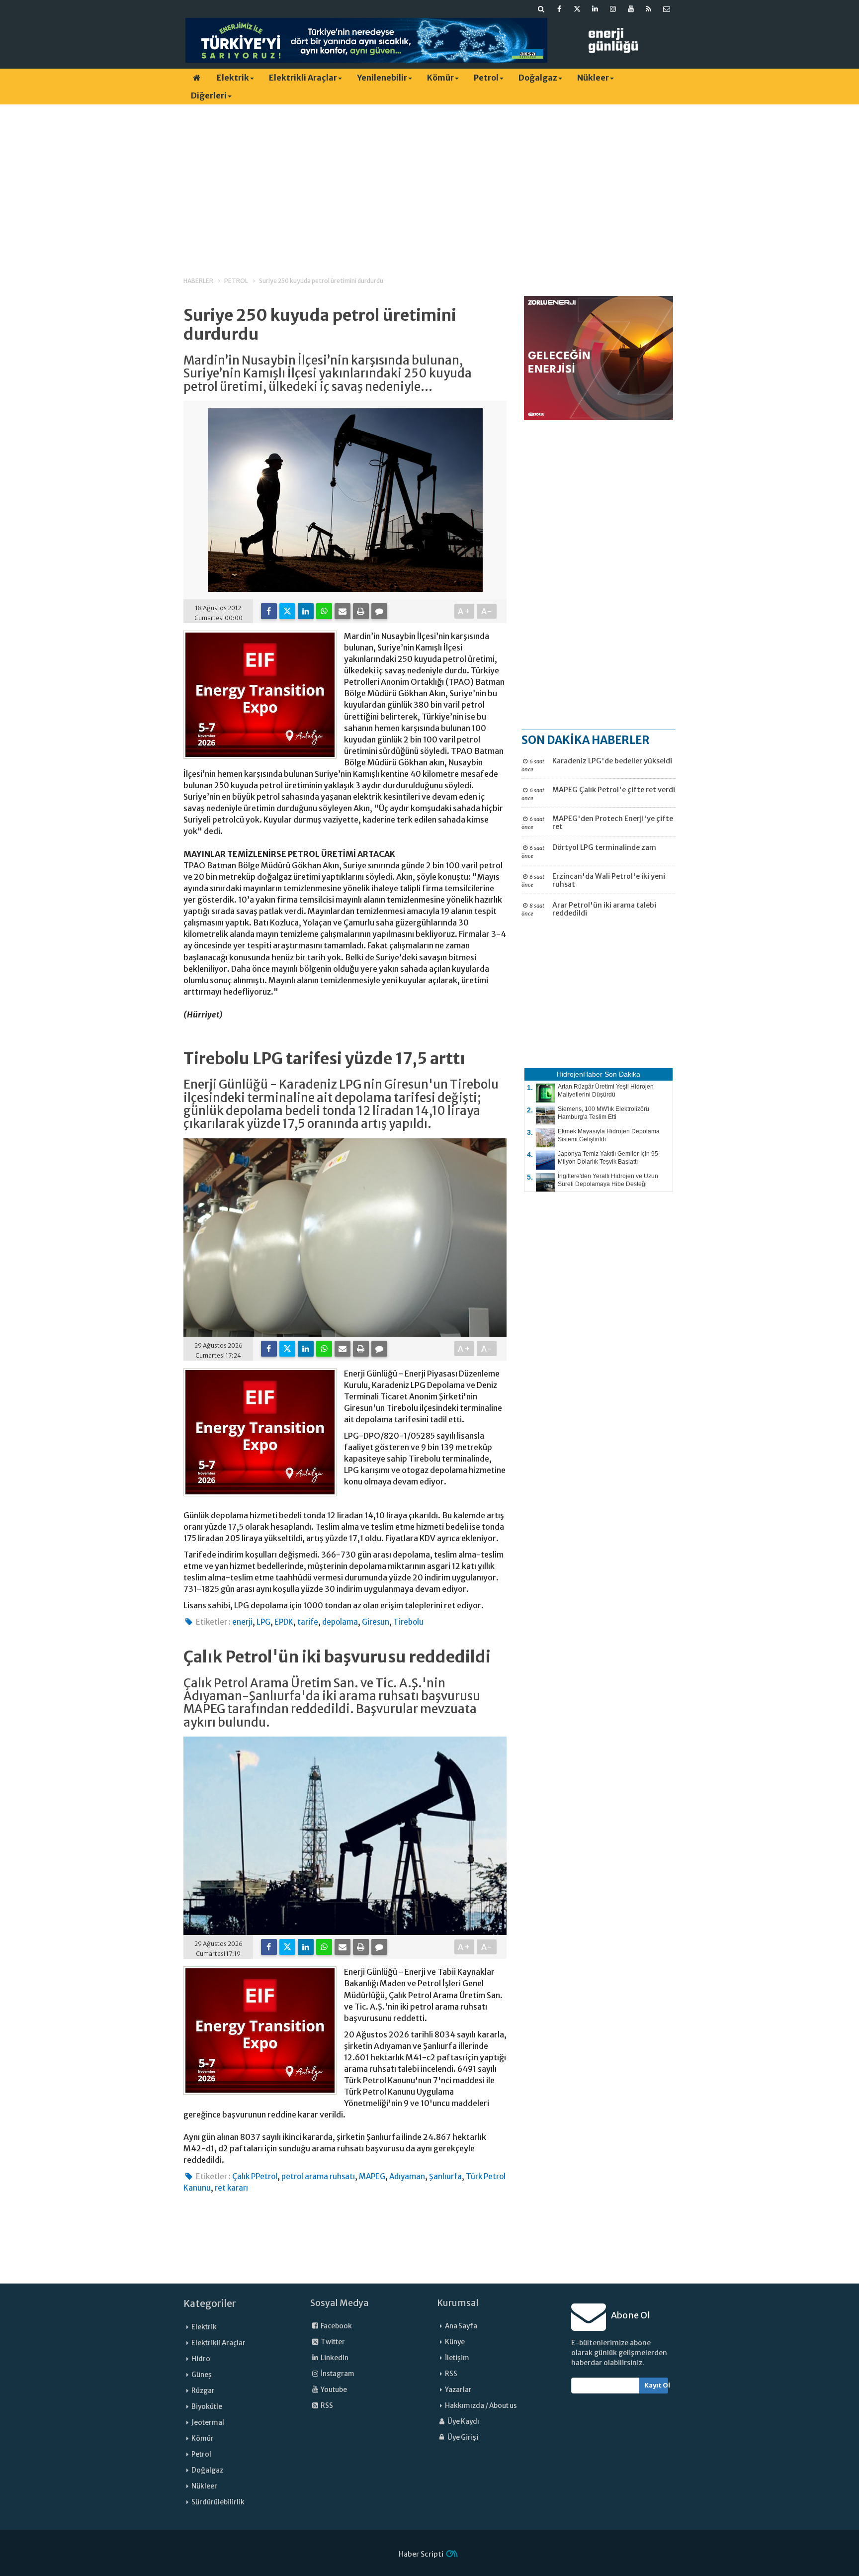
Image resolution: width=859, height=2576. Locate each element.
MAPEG (372, 2176)
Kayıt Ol (656, 2385)
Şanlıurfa (445, 2176)
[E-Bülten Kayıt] (667, 9)
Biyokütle (207, 2407)
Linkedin (334, 2358)
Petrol (486, 78)
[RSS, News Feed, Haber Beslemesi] (649, 9)
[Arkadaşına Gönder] (343, 611)
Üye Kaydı (463, 2422)
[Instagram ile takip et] (613, 9)
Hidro (201, 2359)
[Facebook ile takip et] (559, 9)
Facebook (336, 2326)
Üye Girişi (462, 2438)
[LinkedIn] (306, 611)
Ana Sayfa (461, 2326)
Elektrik (233, 78)
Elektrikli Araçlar (303, 78)
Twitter (332, 2342)
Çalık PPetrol (255, 2176)
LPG (263, 1622)
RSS (326, 2406)
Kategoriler (210, 2303)
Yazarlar (458, 2390)
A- (487, 611)
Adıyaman (407, 2176)
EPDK (284, 1622)
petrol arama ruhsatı (318, 2176)
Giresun (376, 1622)
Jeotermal (208, 2423)
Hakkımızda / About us (481, 2406)
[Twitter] (287, 611)
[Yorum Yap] (379, 611)
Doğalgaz (538, 78)
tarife (308, 1622)
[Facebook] (269, 611)
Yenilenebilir (382, 78)
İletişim (457, 2358)
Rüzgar (203, 2391)
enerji (242, 1622)
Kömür (440, 78)
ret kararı (231, 2188)
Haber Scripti (421, 2554)
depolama (340, 1622)
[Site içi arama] (541, 9)
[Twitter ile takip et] (577, 9)
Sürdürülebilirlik (218, 2502)
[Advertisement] (429, 182)
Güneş (202, 2375)
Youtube (333, 2390)
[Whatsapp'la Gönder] (324, 611)
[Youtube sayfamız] (631, 9)
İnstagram (337, 2374)
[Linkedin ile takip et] (595, 9)
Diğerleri (209, 95)
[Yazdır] (361, 611)
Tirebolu (408, 1622)
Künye (455, 2342)
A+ (465, 611)
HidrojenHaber (580, 1074)
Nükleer (593, 78)
